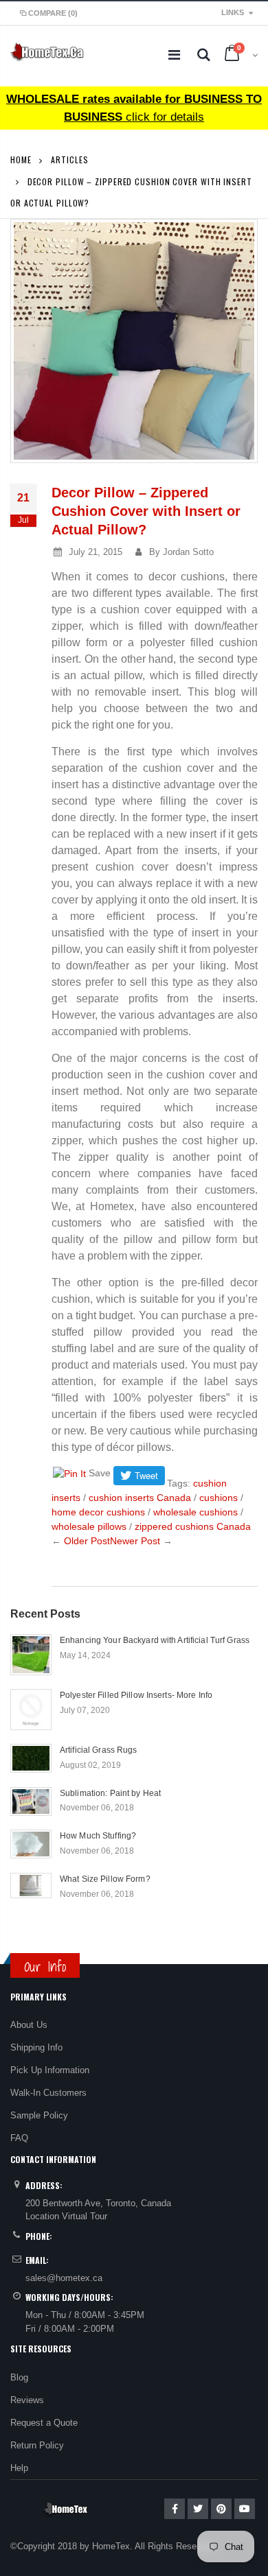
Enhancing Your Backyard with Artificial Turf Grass (155, 1640)
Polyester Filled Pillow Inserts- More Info (136, 1695)
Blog (19, 2377)
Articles (69, 159)
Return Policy (37, 2445)
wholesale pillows (89, 1526)
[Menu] (174, 55)
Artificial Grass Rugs (99, 1750)
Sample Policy (39, 2115)
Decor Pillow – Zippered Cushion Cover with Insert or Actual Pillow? (146, 511)
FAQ (19, 2138)
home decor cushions (98, 1512)
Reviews (27, 2400)
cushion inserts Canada (140, 1498)
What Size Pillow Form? (105, 1879)
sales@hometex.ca (64, 2278)
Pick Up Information (50, 2070)
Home (21, 159)
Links (233, 12)
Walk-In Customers (48, 2093)
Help (19, 2468)
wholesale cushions (196, 1512)
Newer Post (135, 1541)
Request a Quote (44, 2423)
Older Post (87, 1541)
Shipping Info (36, 2047)
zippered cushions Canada (193, 1526)
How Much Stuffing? (98, 1836)
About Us (29, 2025)
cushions (219, 1498)
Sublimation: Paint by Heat (110, 1793)
